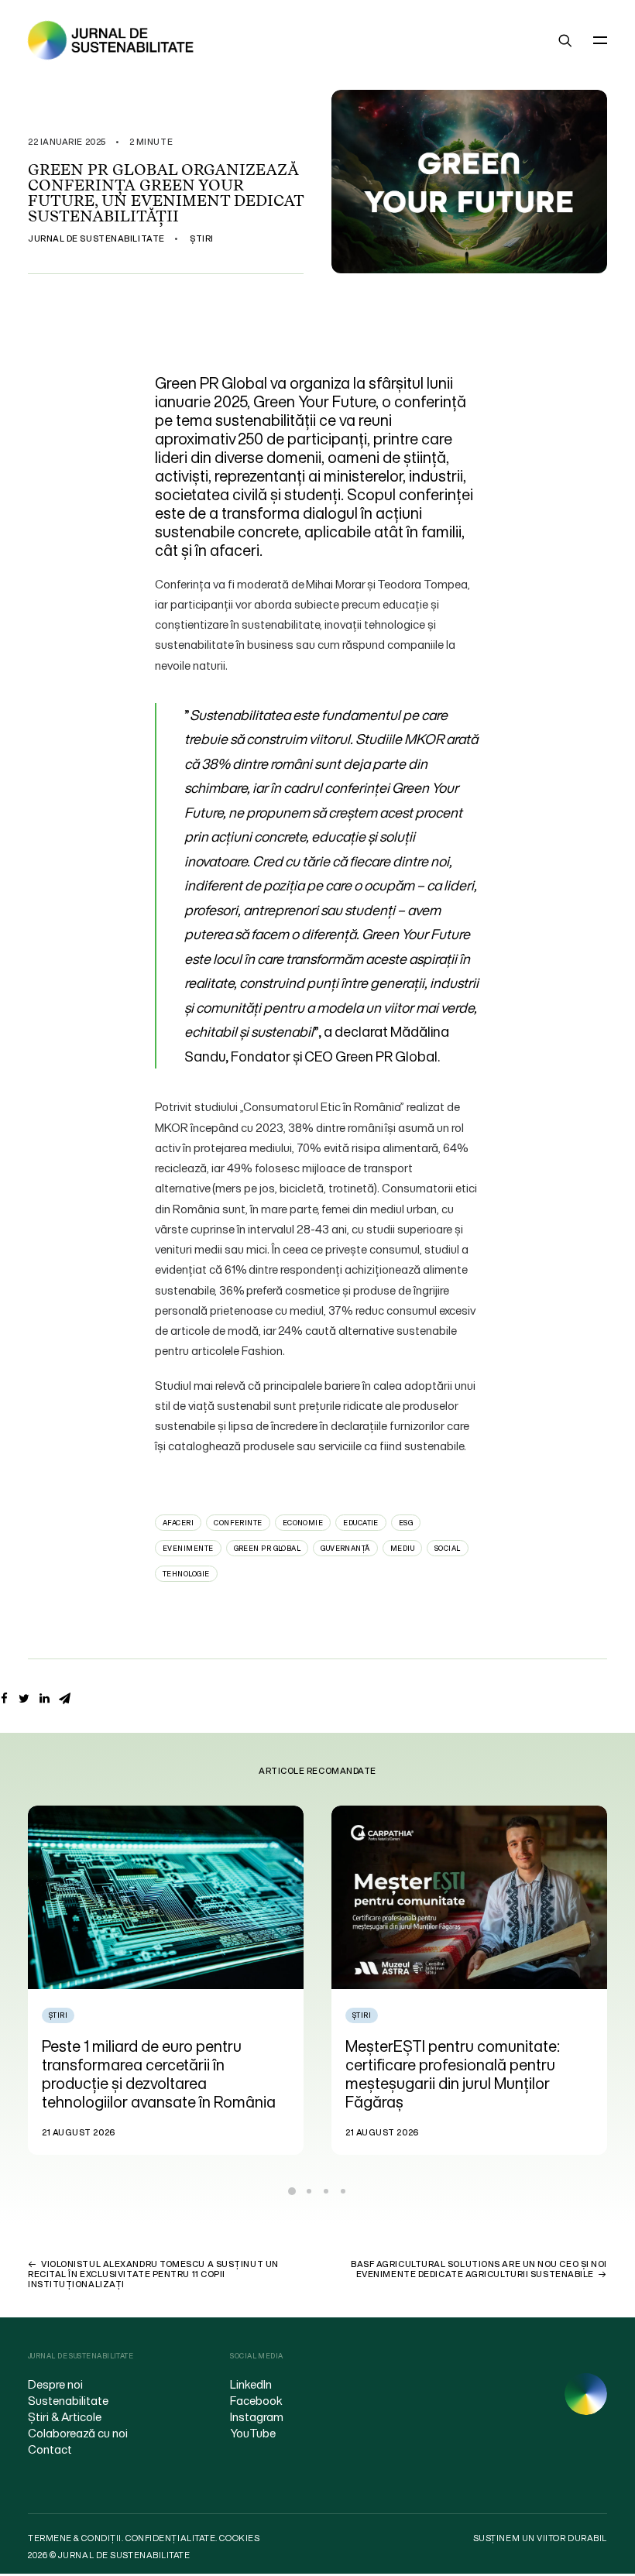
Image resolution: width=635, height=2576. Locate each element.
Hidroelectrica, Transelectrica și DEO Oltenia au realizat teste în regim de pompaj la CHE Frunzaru (460, 2065)
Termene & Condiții (75, 2538)
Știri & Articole (65, 2417)
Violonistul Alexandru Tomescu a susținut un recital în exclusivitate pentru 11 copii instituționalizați (153, 2274)
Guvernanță (345, 1548)
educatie (361, 1523)
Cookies (239, 2538)
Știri (202, 238)
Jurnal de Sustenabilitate (96, 238)
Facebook (256, 2400)
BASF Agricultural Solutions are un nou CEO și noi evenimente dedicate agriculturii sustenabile (479, 2269)
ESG (406, 1523)
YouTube (253, 2433)
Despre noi (55, 2384)
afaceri (178, 1523)
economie (303, 1523)
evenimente (188, 1548)
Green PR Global (268, 1548)
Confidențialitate (170, 2538)
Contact (50, 2449)
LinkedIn (251, 2384)
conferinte (238, 1523)
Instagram (257, 2417)
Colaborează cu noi (78, 2433)
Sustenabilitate (68, 2400)
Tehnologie (186, 1574)
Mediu (402, 1548)
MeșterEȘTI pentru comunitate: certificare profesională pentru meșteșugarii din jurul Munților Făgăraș (149, 2074)
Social (448, 1548)
